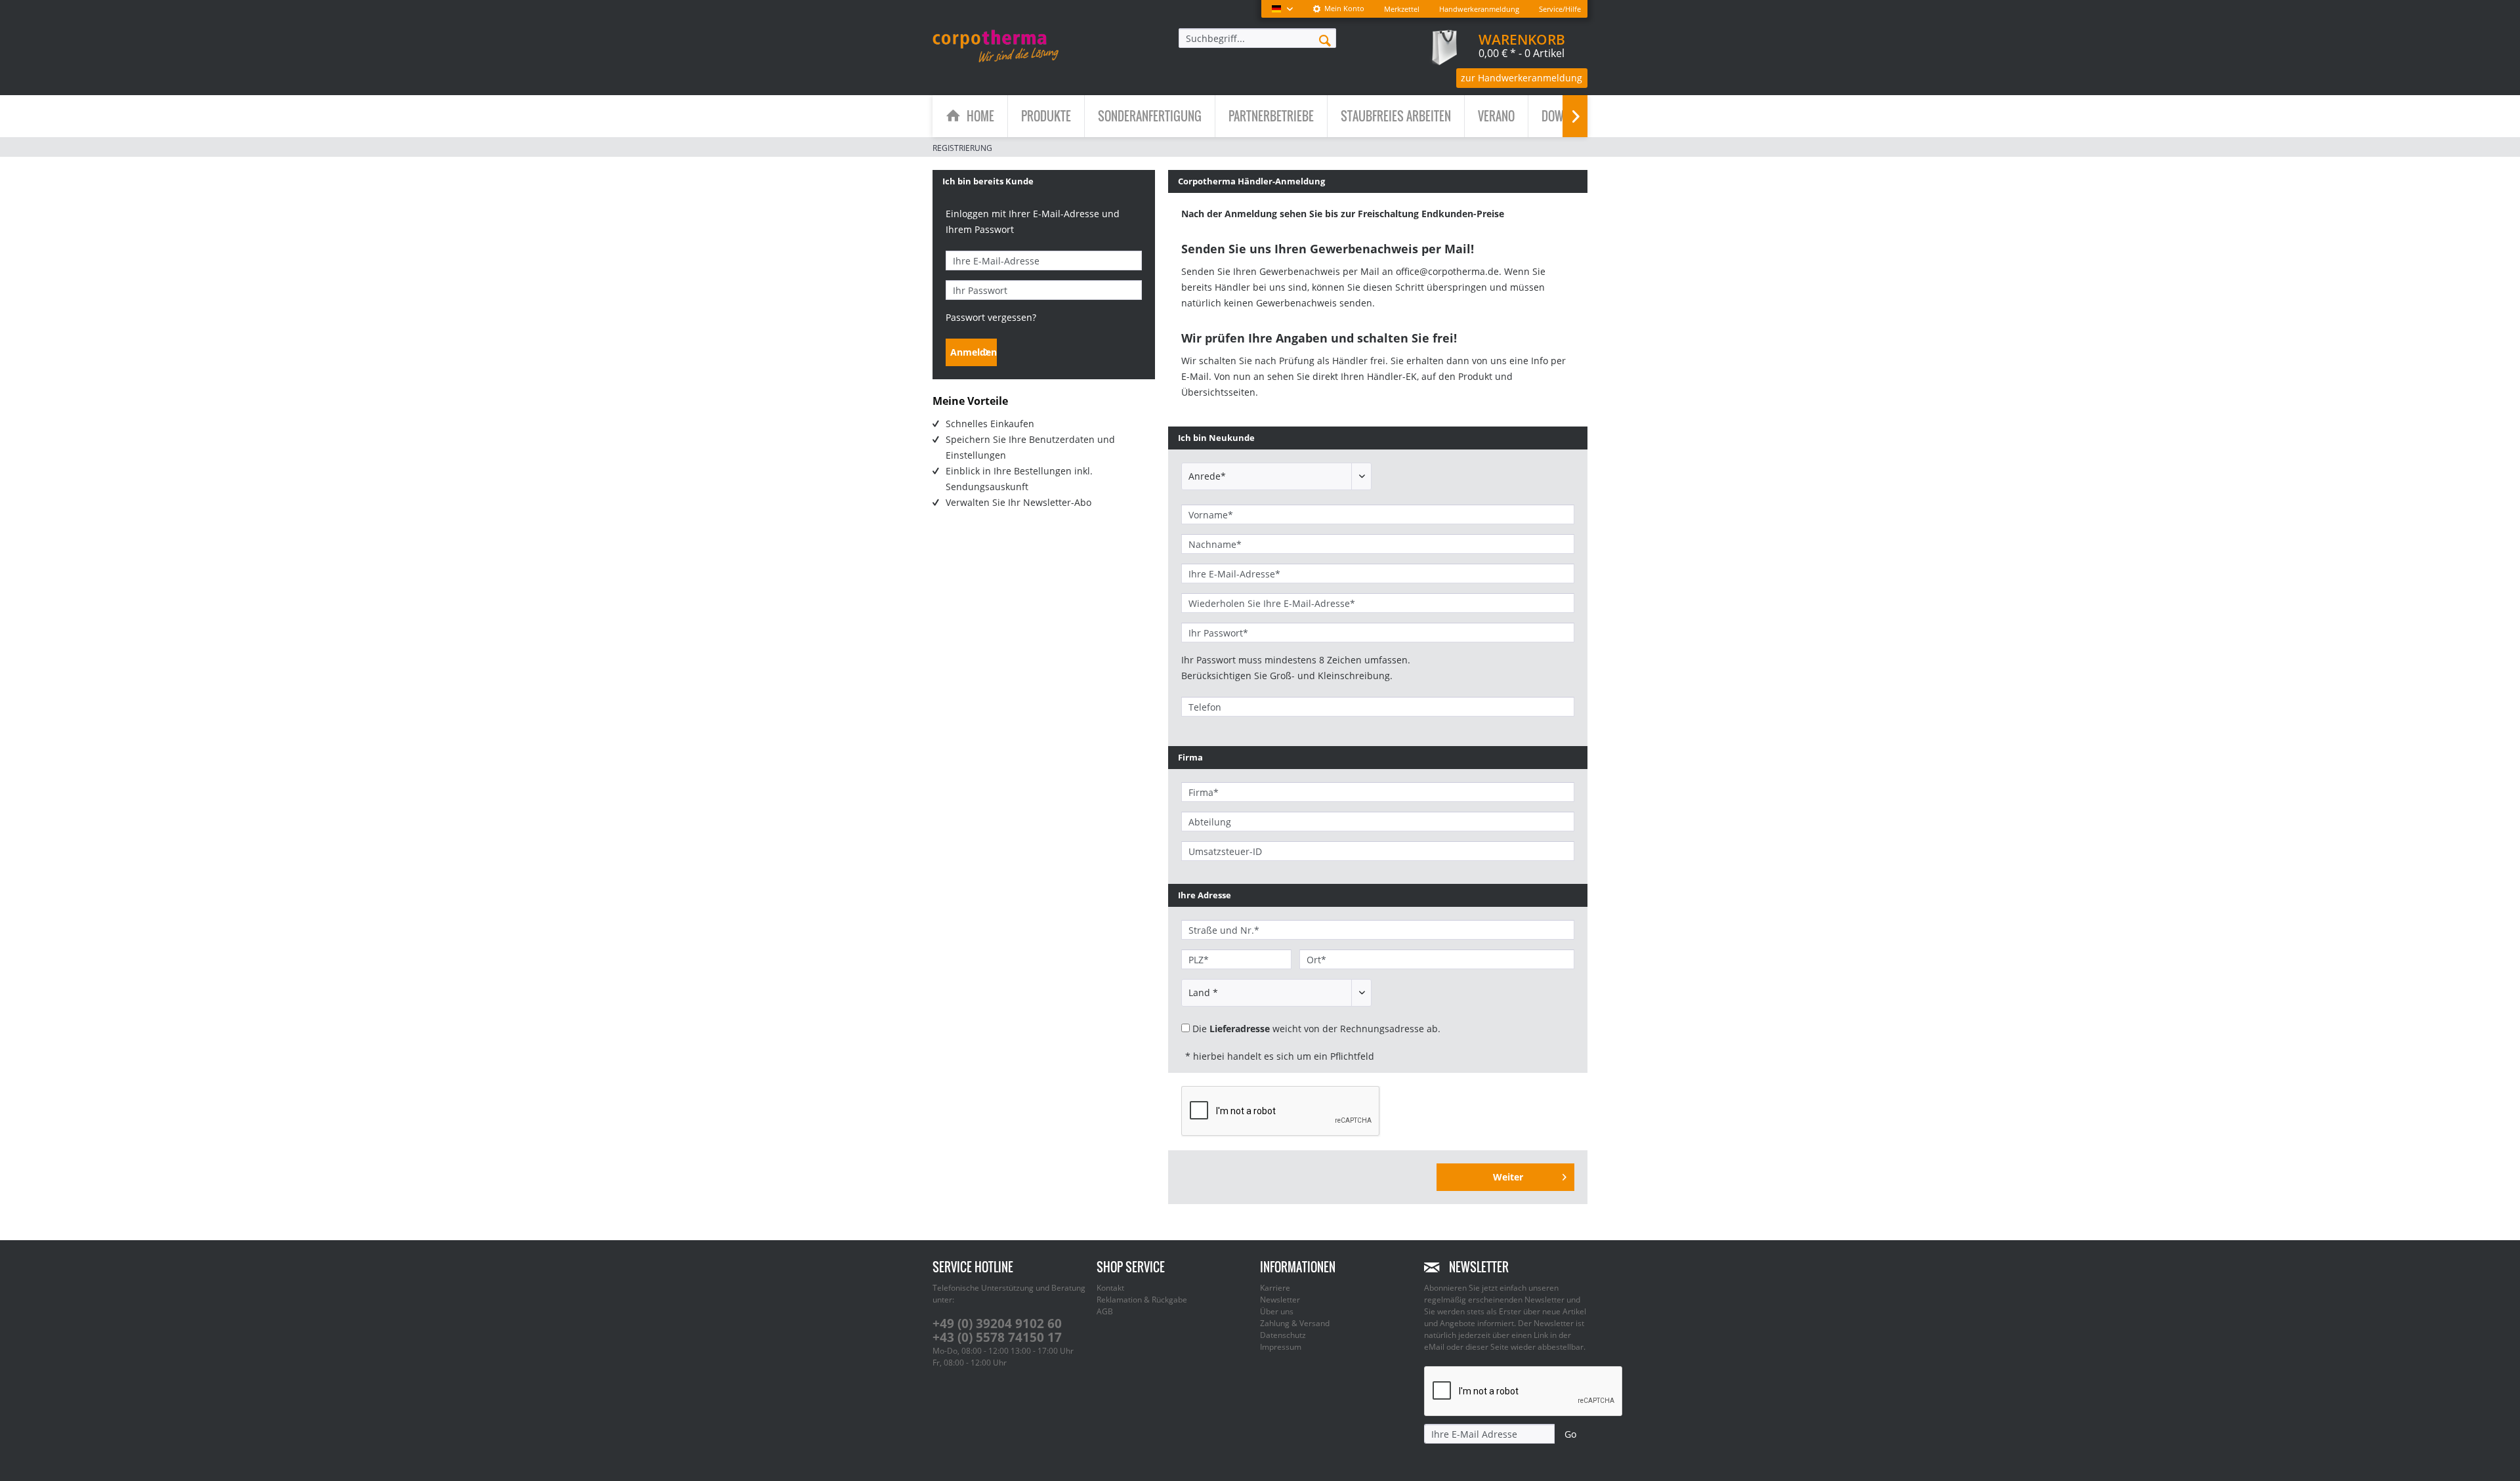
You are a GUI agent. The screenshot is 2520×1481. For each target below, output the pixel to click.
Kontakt (1110, 1288)
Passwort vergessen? (991, 317)
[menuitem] (1338, 9)
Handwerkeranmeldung (1479, 9)
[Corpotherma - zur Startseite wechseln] (996, 46)
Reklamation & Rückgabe (1142, 1300)
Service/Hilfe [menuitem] (1560, 9)
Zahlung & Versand (1295, 1323)
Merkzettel (1402, 9)
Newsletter (1280, 1300)
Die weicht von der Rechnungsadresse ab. (1316, 1029)
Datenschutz (1283, 1335)
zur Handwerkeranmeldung (1522, 78)
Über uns (1277, 1311)
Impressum (1281, 1347)
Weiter (1508, 1177)
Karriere (1275, 1288)
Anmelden (974, 352)
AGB (1105, 1311)
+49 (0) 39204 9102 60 (997, 1324)
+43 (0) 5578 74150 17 (997, 1337)
